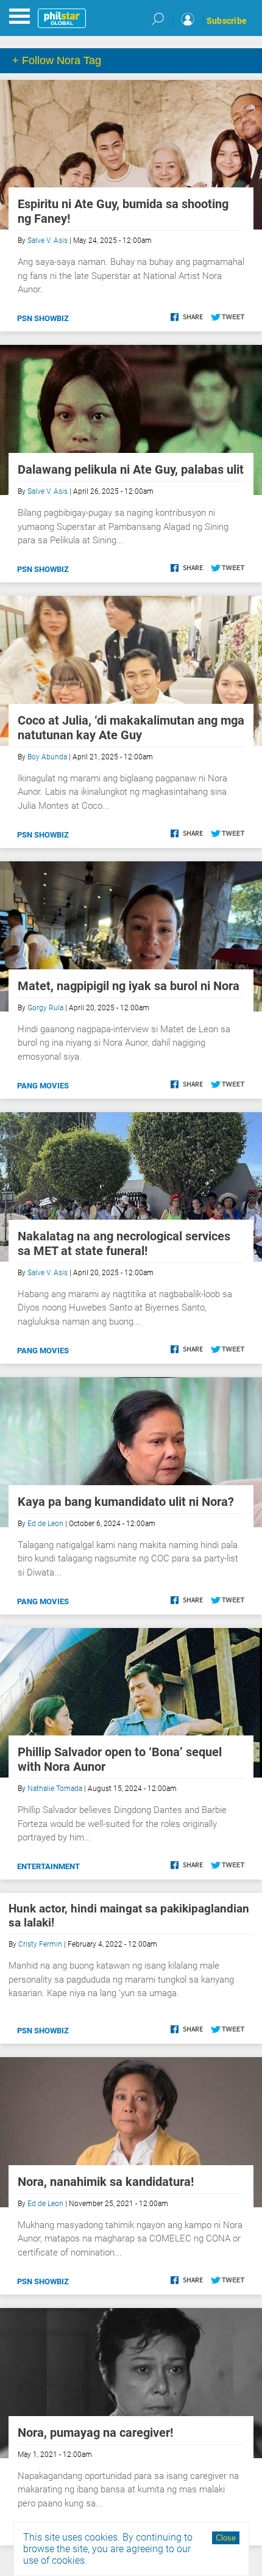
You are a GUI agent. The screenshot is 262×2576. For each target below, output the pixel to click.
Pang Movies (43, 1086)
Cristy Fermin (40, 1944)
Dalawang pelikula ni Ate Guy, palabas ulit (131, 469)
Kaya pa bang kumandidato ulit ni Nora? (126, 1502)
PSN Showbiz (43, 318)
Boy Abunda (47, 757)
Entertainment (48, 1866)
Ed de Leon (45, 1524)
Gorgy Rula (45, 1008)
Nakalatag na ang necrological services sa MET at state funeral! (124, 1243)
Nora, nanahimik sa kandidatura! (106, 2182)
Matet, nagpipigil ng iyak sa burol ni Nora (129, 986)
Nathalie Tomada (55, 1789)
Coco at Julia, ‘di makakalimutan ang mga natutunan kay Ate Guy (131, 728)
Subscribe (227, 21)
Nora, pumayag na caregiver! (95, 2433)
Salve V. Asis (48, 241)
